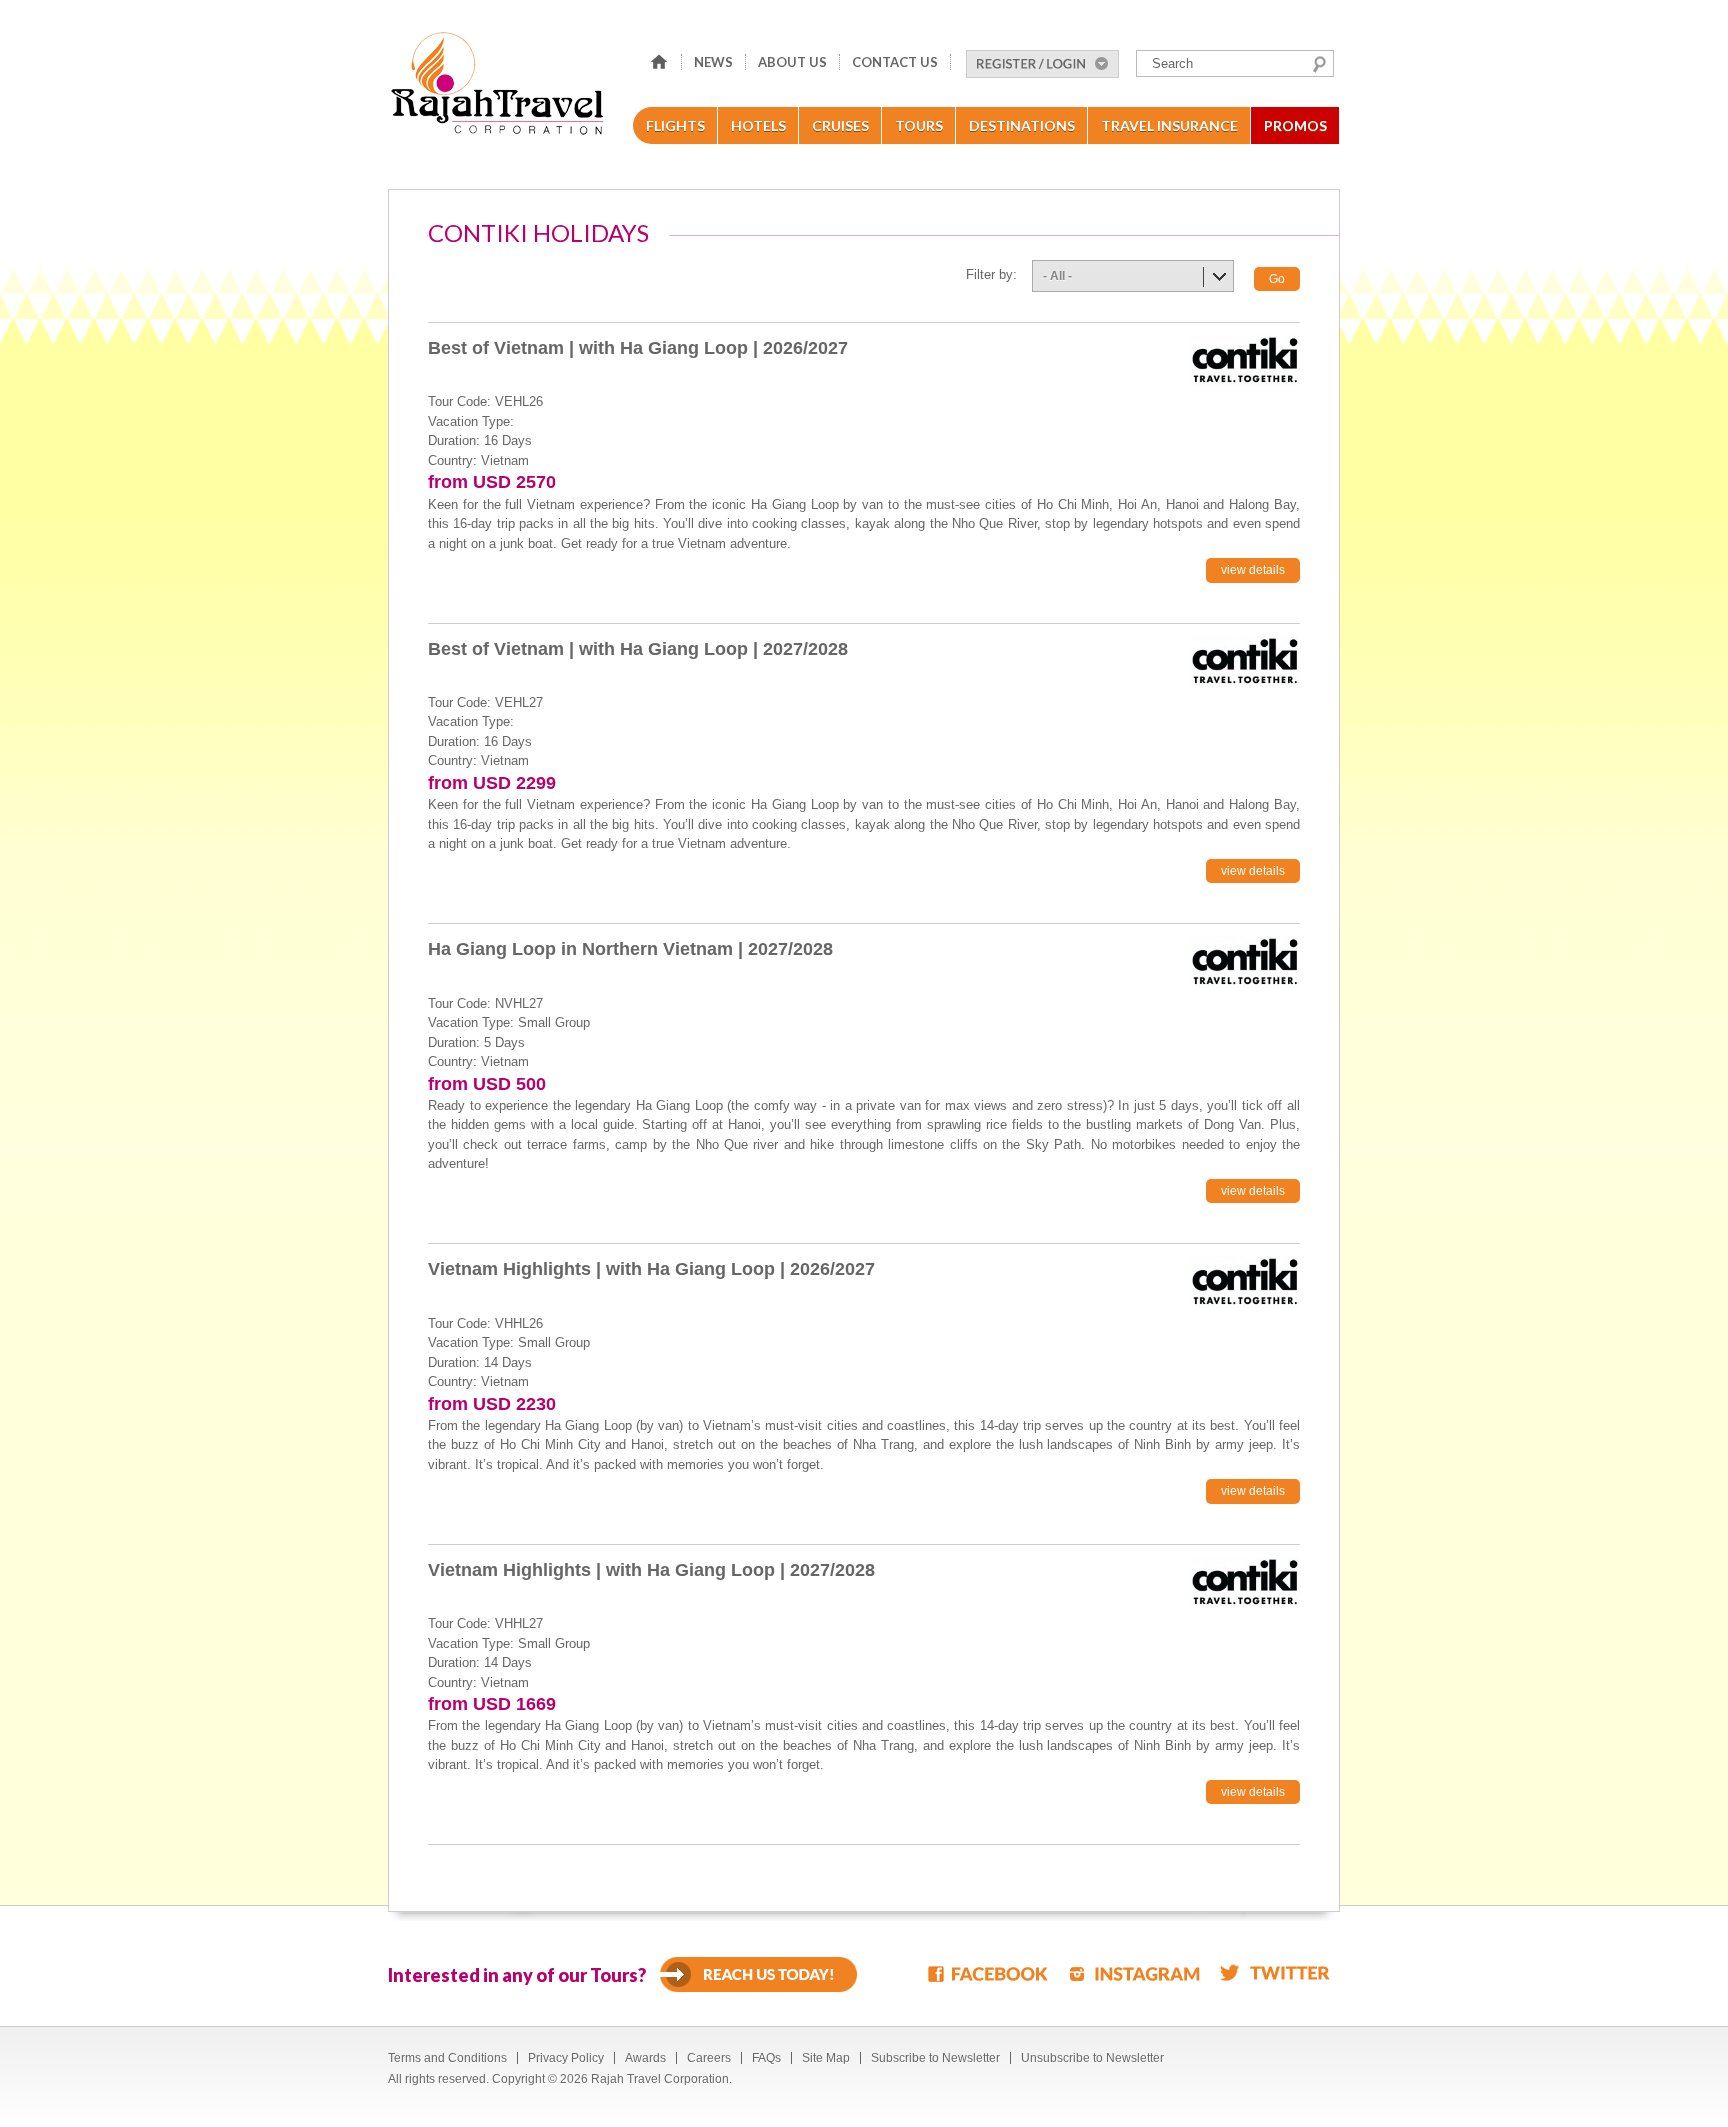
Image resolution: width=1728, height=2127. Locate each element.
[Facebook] (989, 1972)
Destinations (1022, 125)
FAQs (766, 2058)
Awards (645, 2058)
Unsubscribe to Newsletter (1092, 2058)
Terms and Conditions (447, 2058)
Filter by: (991, 274)
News (713, 62)
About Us (792, 62)
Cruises (840, 125)
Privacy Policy (566, 2058)
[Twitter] (1275, 1972)
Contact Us (895, 62)
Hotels (758, 125)
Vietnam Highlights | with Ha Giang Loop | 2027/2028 (651, 1570)
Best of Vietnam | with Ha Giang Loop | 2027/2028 (638, 649)
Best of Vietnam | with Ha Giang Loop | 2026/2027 (638, 348)
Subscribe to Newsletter (935, 2058)
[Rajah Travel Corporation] (500, 89)
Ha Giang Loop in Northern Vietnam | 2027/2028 (630, 949)
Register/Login (1042, 64)
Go (1277, 279)
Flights (675, 125)
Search (1319, 64)
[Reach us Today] (758, 1974)
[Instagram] (1135, 1972)
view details (1253, 570)
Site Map (826, 2058)
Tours (919, 125)
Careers (709, 2058)
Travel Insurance (1169, 125)
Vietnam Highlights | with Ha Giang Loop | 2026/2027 (651, 1269)
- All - (1057, 276)
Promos (1295, 125)
